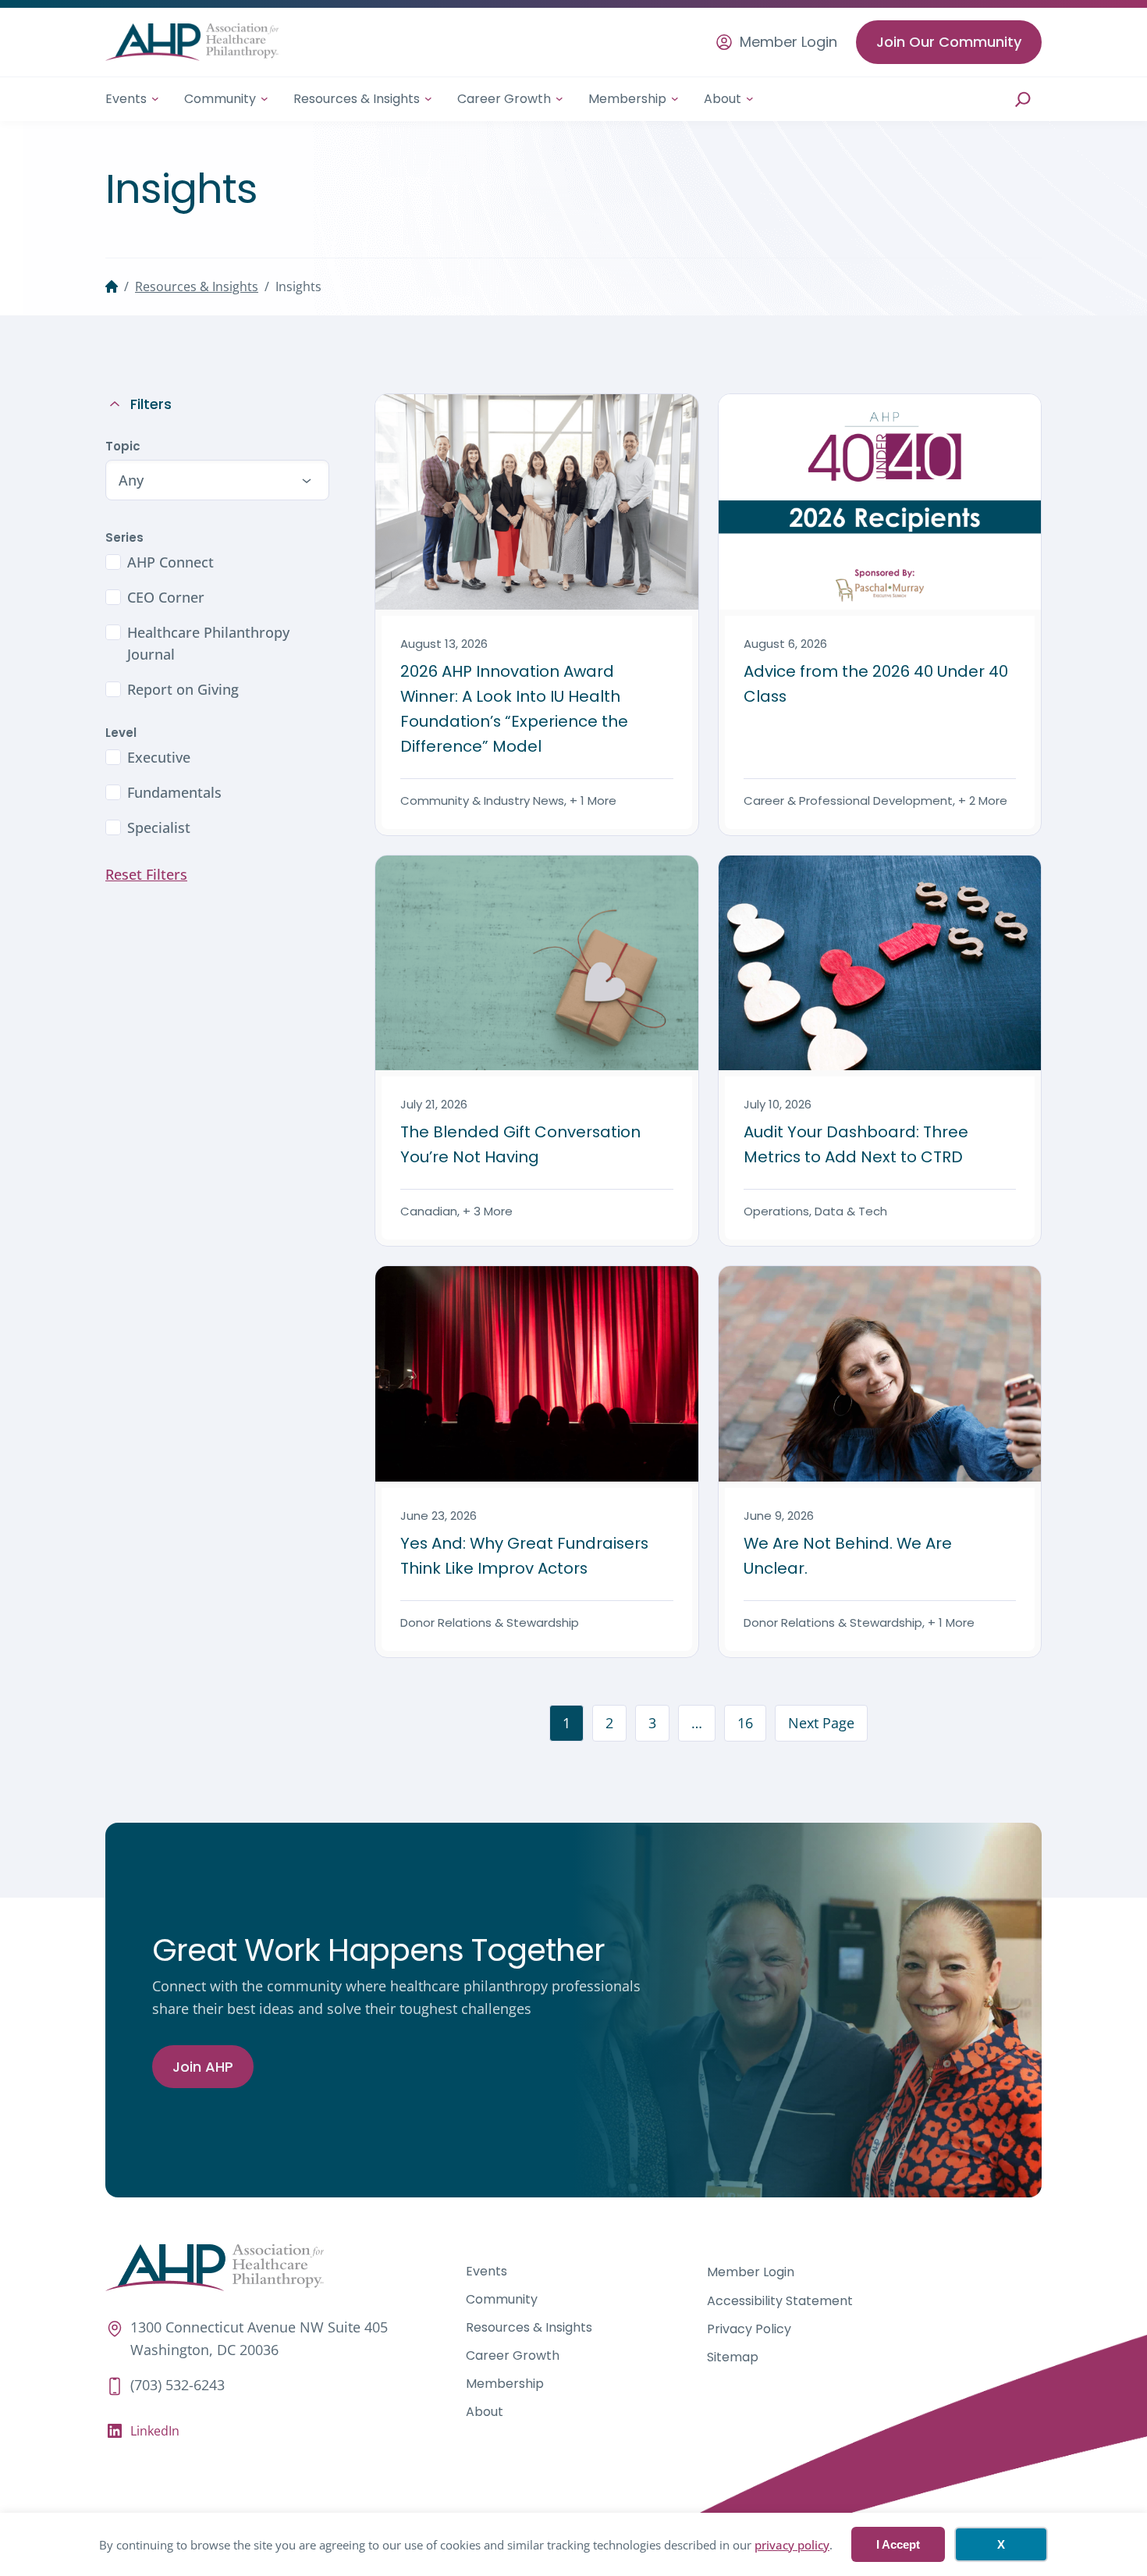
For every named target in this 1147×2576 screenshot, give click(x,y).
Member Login (788, 42)
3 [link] (652, 1723)
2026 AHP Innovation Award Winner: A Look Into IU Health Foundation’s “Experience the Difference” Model (514, 709)
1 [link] (566, 1723)
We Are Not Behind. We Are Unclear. (848, 1556)
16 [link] (745, 1723)
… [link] (697, 1723)
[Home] (112, 286)
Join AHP (203, 2067)
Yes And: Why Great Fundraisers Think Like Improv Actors (524, 1556)
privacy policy (792, 2545)
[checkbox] (217, 562)
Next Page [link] (821, 1723)
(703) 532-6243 (178, 2385)
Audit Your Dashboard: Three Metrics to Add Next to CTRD (856, 1144)
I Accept (898, 2544)
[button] (217, 480)
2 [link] (609, 1723)
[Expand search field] (1023, 99)
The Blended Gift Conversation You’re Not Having (520, 1144)
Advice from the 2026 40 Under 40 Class (876, 684)
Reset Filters (146, 874)
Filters (151, 404)
